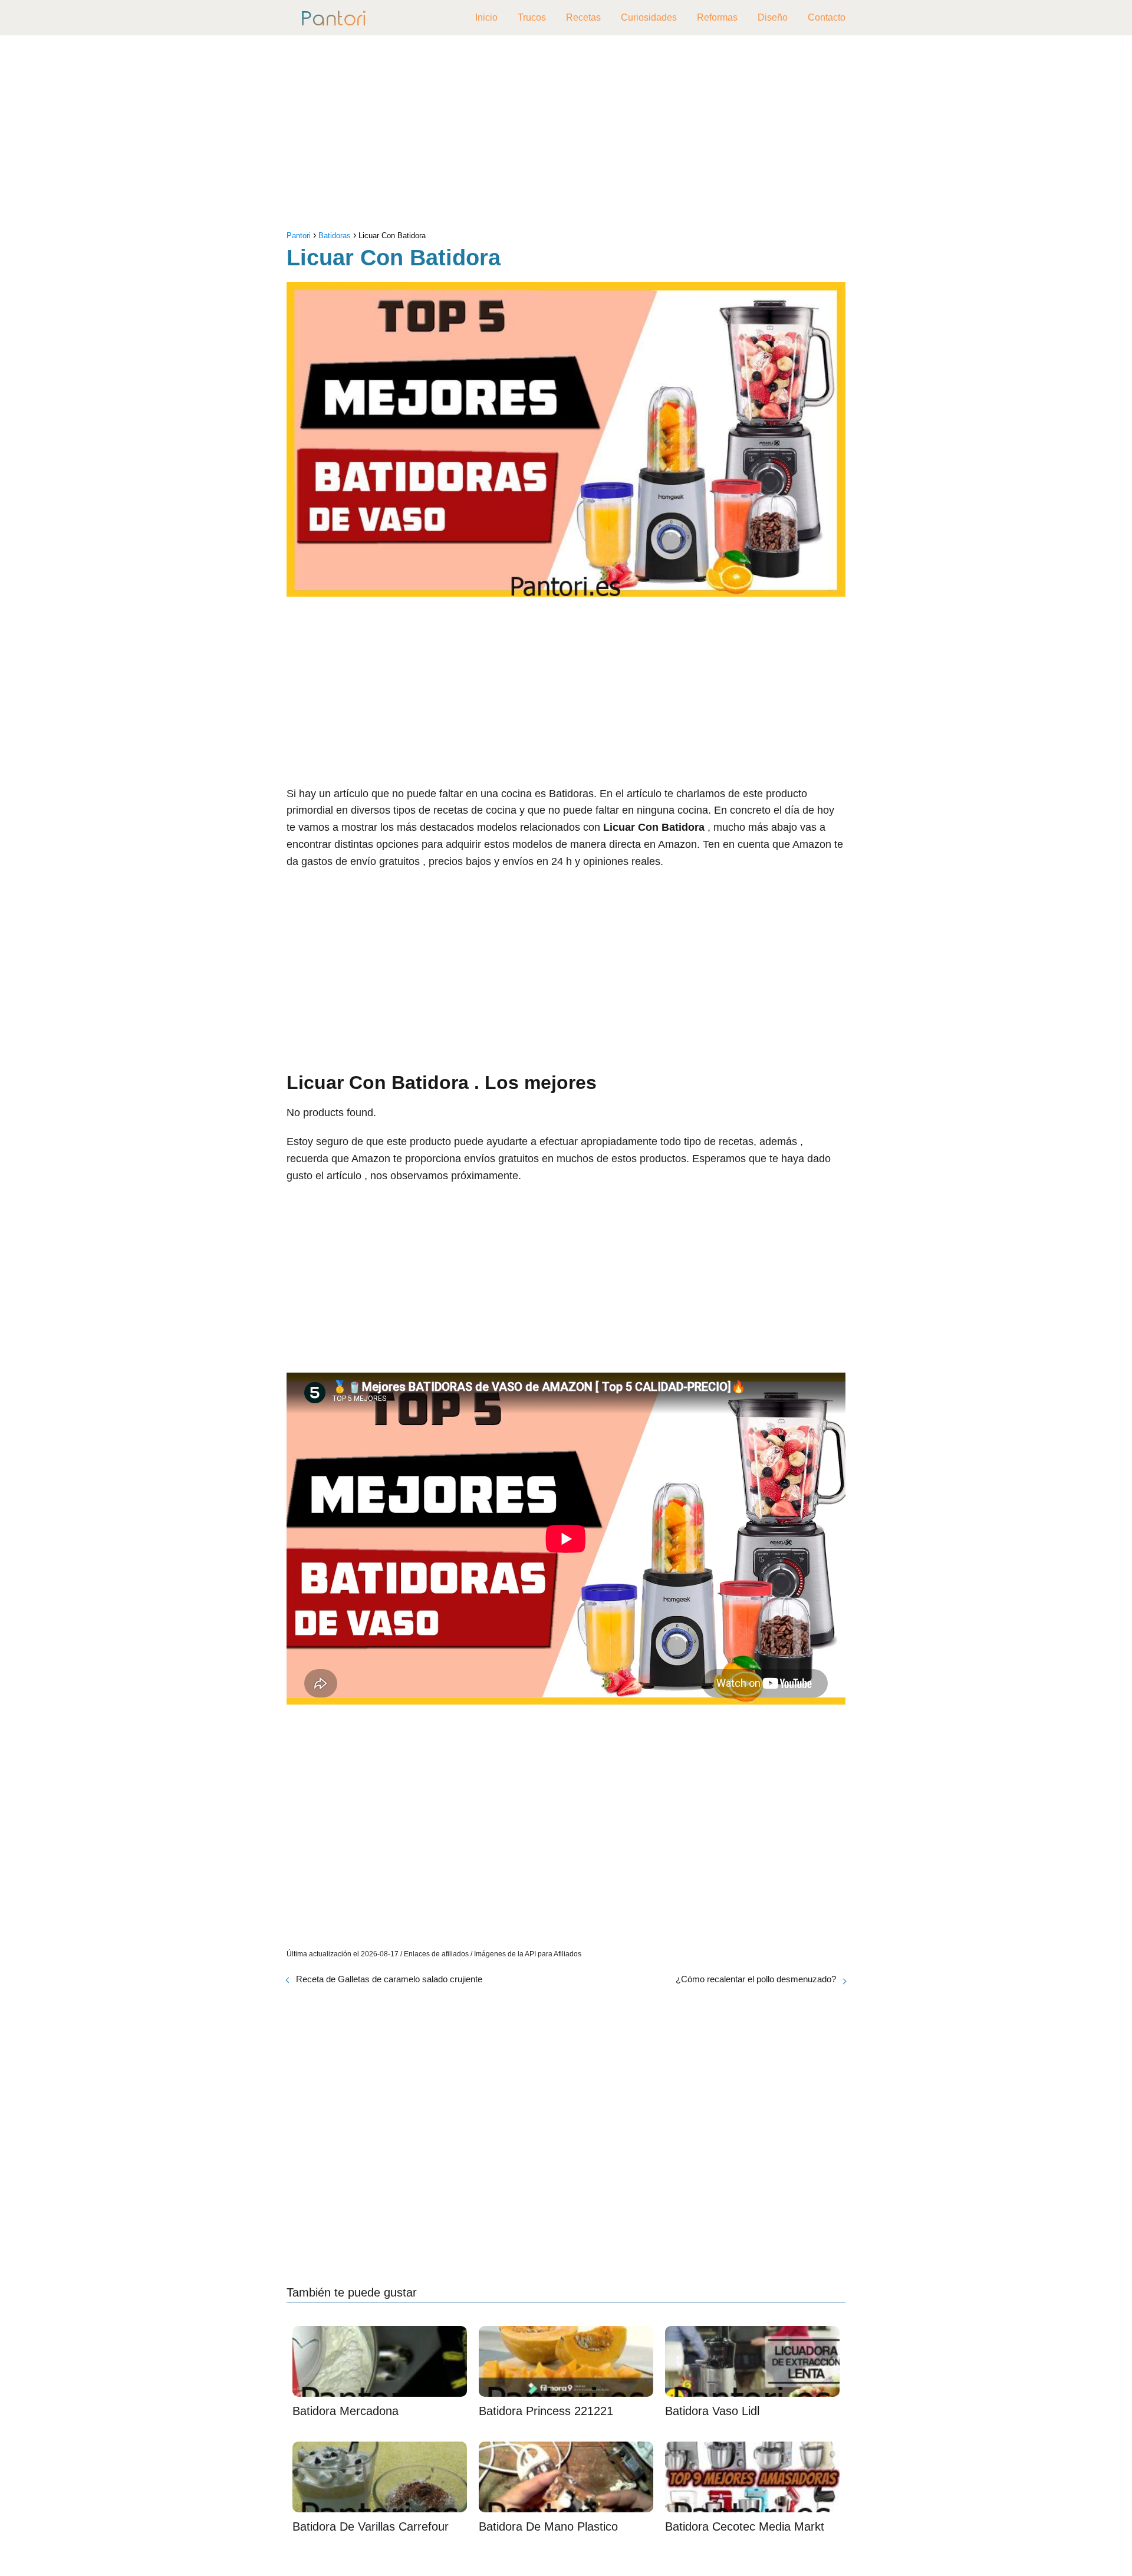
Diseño (773, 17)
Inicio (486, 17)
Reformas (717, 17)
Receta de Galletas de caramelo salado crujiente (389, 1979)
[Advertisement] (566, 136)
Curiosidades (649, 17)
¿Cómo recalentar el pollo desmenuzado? (756, 1979)
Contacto (827, 17)
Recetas (583, 17)
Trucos (532, 17)
